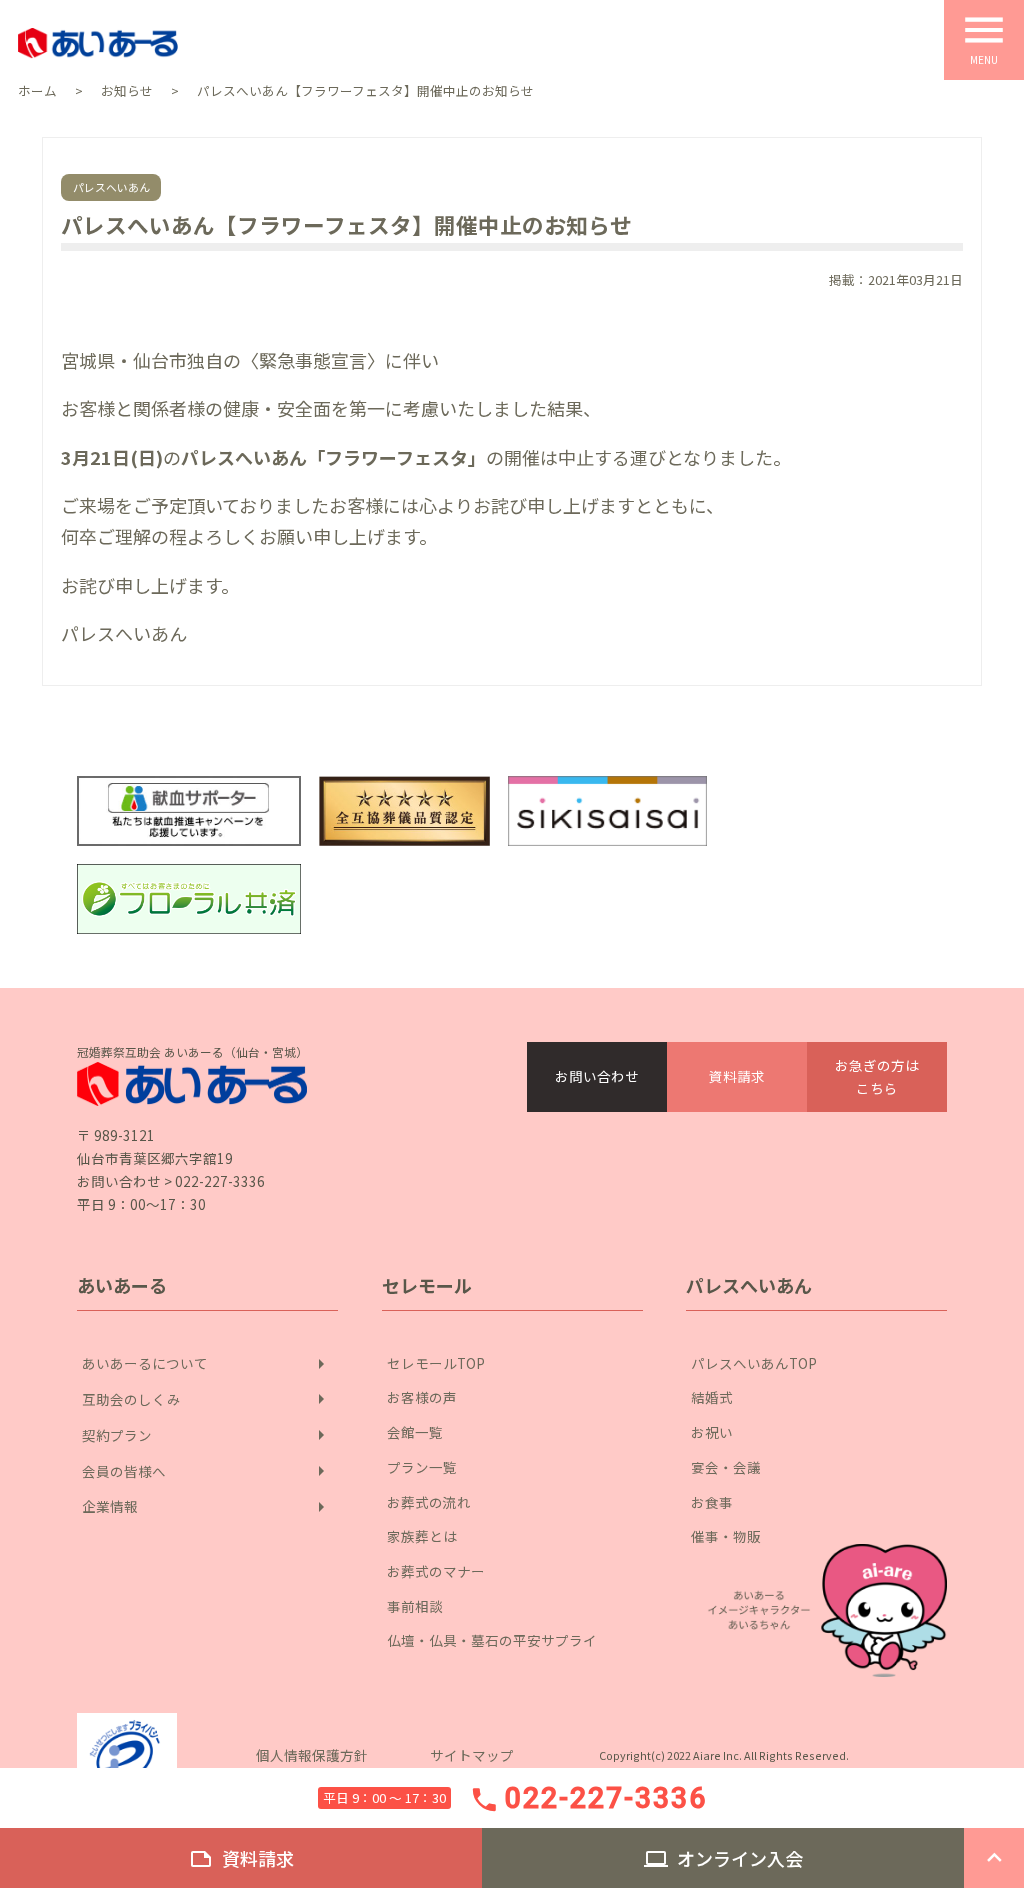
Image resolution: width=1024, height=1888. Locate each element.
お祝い (712, 1432)
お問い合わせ (597, 1076)
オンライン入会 (723, 1858)
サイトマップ (472, 1755)
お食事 (712, 1502)
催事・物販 (726, 1536)
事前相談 (415, 1606)
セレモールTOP (436, 1363)
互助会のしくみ (207, 1399)
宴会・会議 (726, 1467)
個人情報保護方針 (312, 1755)
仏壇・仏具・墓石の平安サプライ (492, 1640)
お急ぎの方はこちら (877, 1076)
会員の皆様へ (207, 1471)
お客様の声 (422, 1397)
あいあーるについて (207, 1364)
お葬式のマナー (436, 1571)
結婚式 (712, 1397)
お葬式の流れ (429, 1502)
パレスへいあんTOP (754, 1363)
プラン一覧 (422, 1467)
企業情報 (207, 1507)
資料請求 (737, 1076)
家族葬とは (422, 1536)
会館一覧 (415, 1432)
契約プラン (207, 1435)
